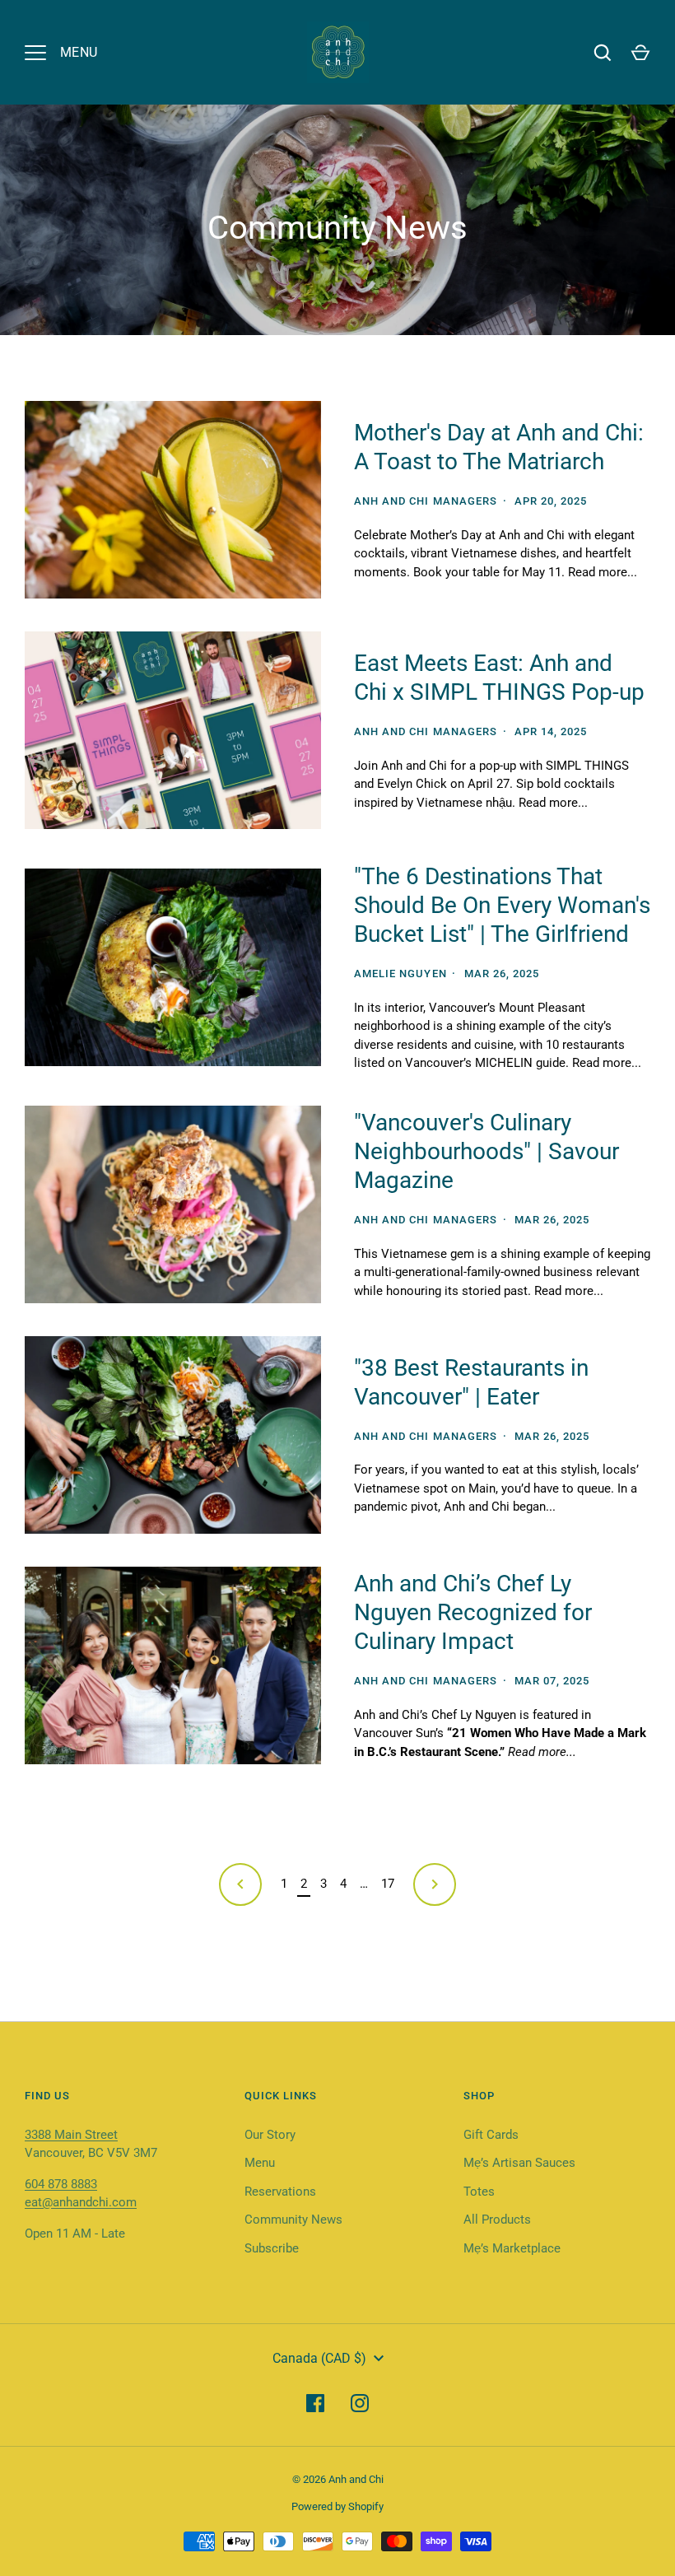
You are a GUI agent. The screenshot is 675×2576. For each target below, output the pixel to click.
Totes (479, 2192)
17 (388, 1884)
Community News (293, 2220)
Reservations (280, 2192)
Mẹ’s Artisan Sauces (519, 2163)
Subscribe (272, 2248)
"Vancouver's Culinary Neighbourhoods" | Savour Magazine (486, 1151)
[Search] (603, 53)
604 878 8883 (61, 2184)
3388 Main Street (71, 2135)
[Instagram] (360, 2403)
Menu (260, 2163)
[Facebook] (315, 2403)
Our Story (270, 2135)
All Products (497, 2220)
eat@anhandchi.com (81, 2202)
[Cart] (640, 53)
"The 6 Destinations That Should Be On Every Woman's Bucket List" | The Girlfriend (502, 905)
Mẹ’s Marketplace (512, 2248)
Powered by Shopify (337, 2506)
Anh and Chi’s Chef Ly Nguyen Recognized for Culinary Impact (473, 1612)
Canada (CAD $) (319, 2358)
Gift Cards (491, 2135)
